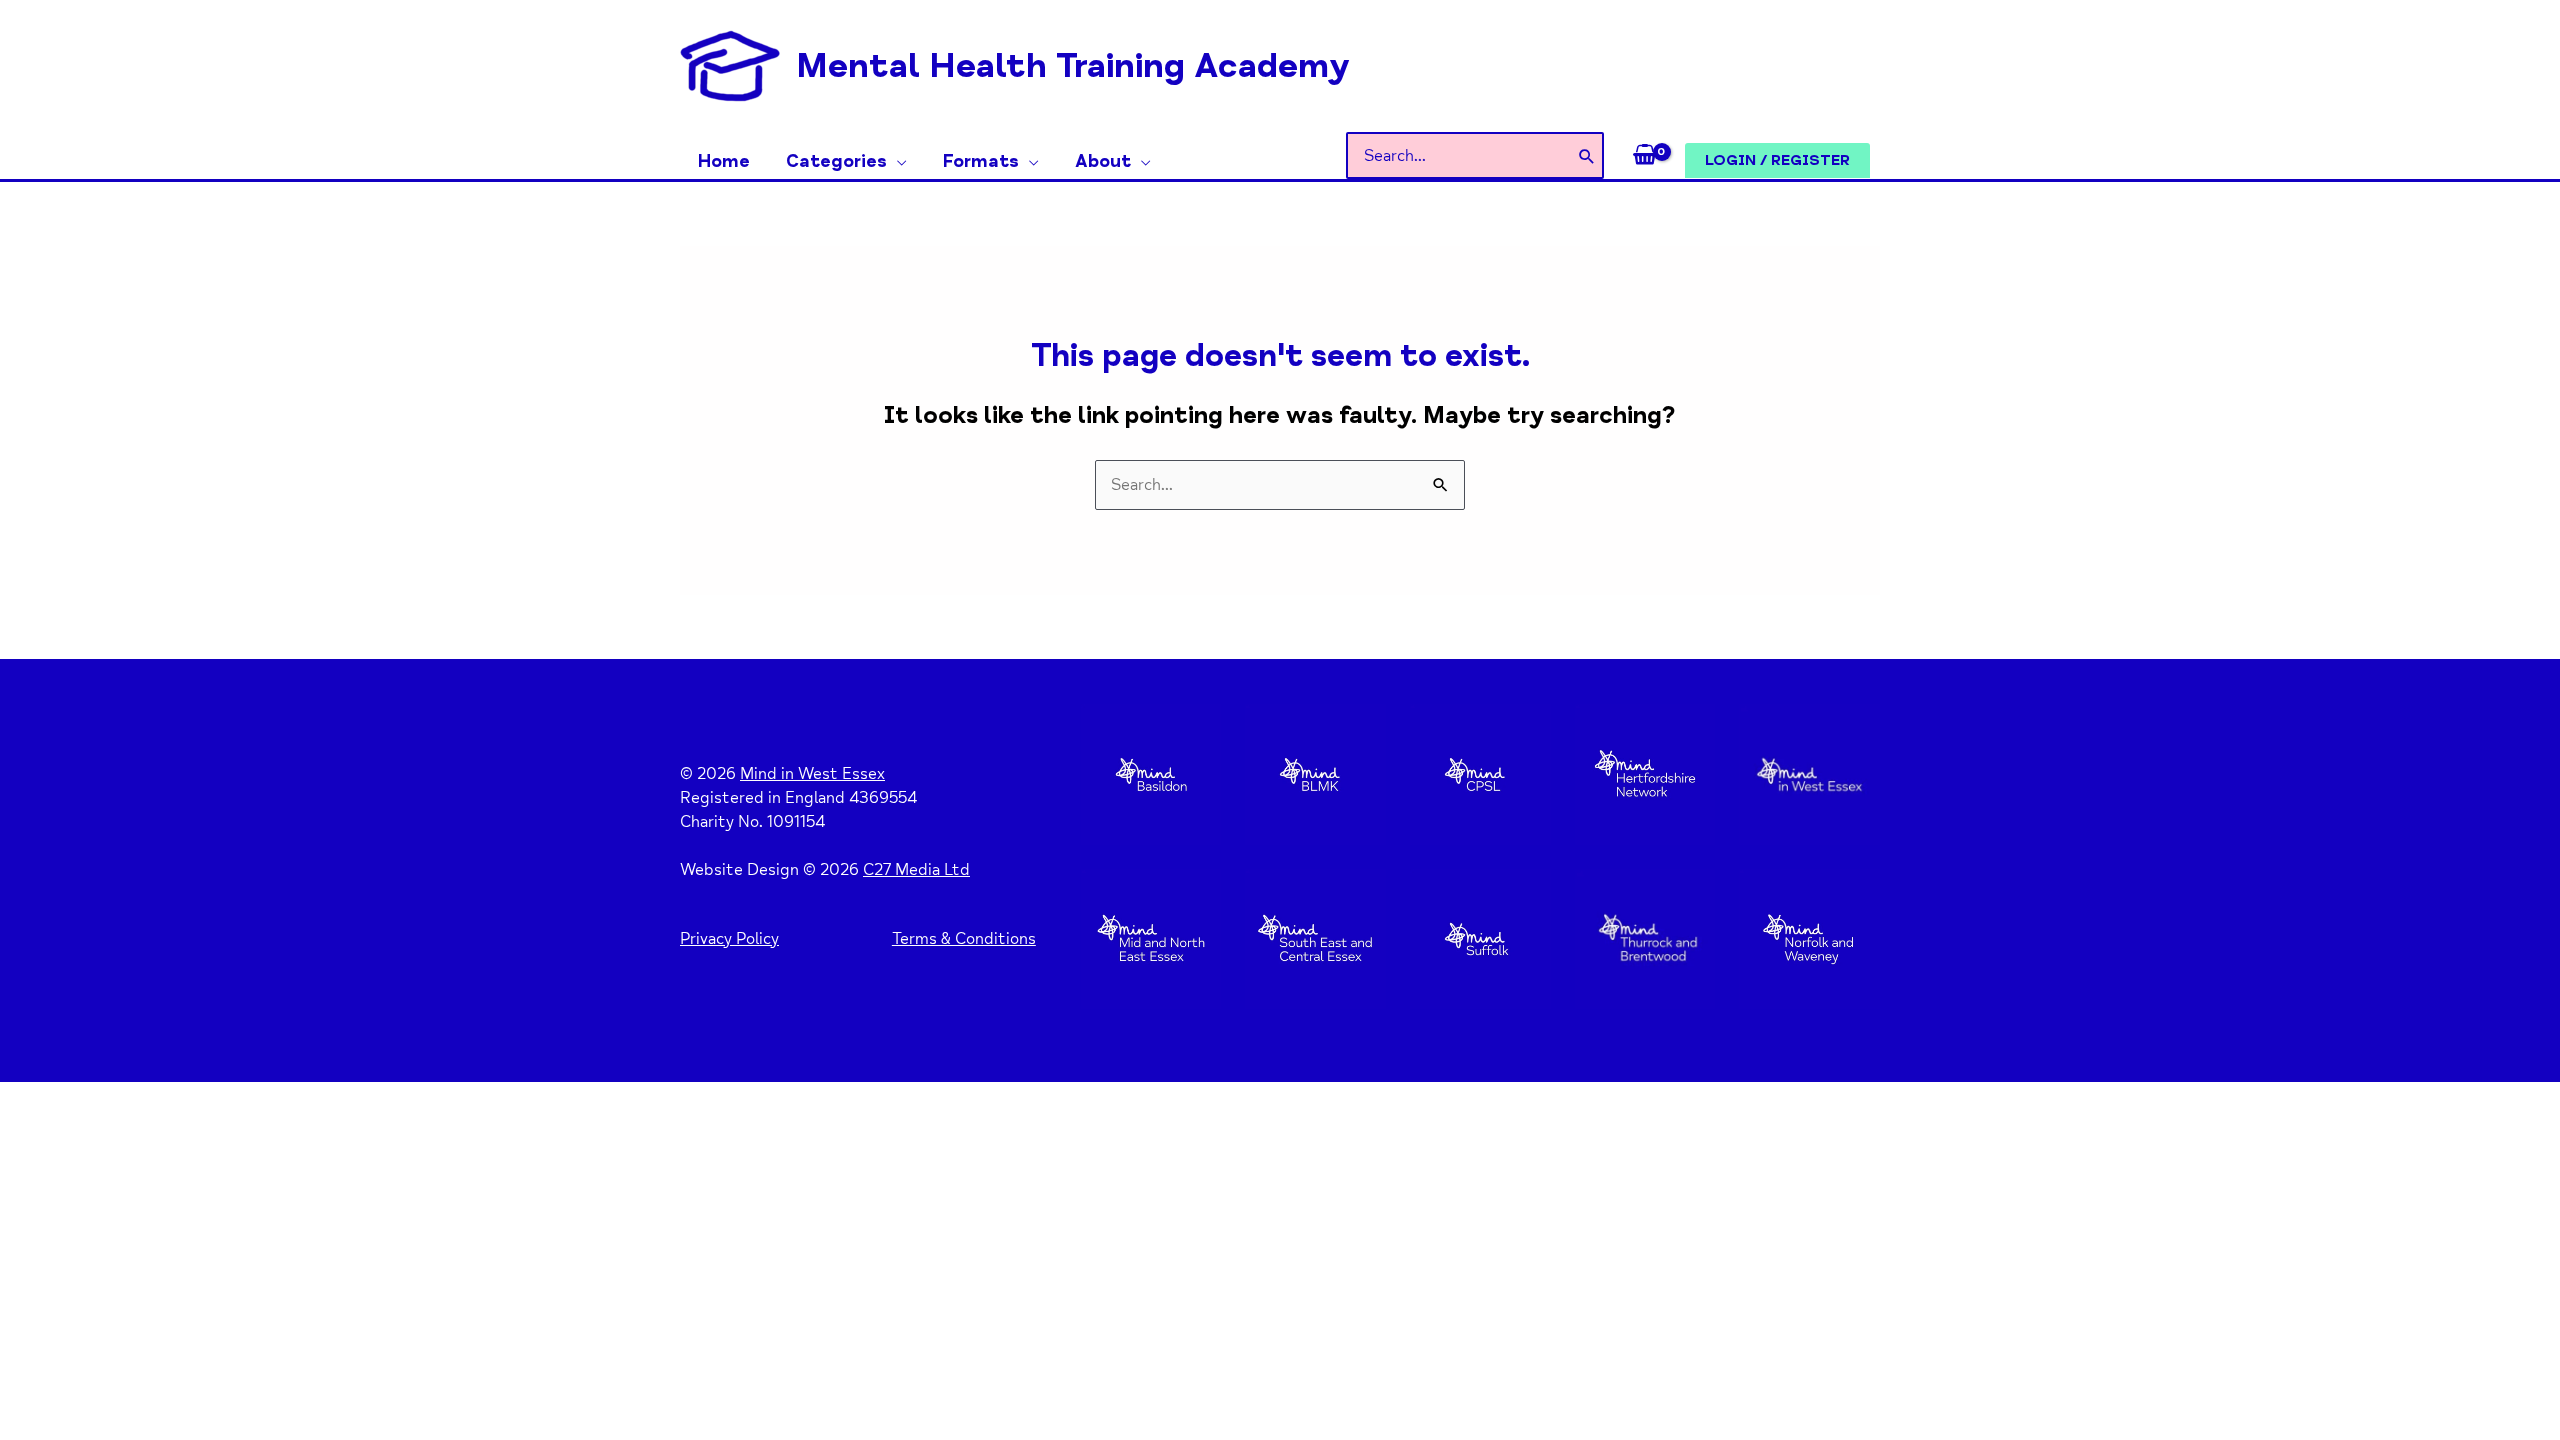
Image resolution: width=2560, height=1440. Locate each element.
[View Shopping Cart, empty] (1644, 156)
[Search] (1587, 155)
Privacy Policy (729, 939)
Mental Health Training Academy (1073, 65)
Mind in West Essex (812, 774)
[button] (897, 161)
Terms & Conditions (964, 939)
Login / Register (1777, 160)
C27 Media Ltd (916, 870)
